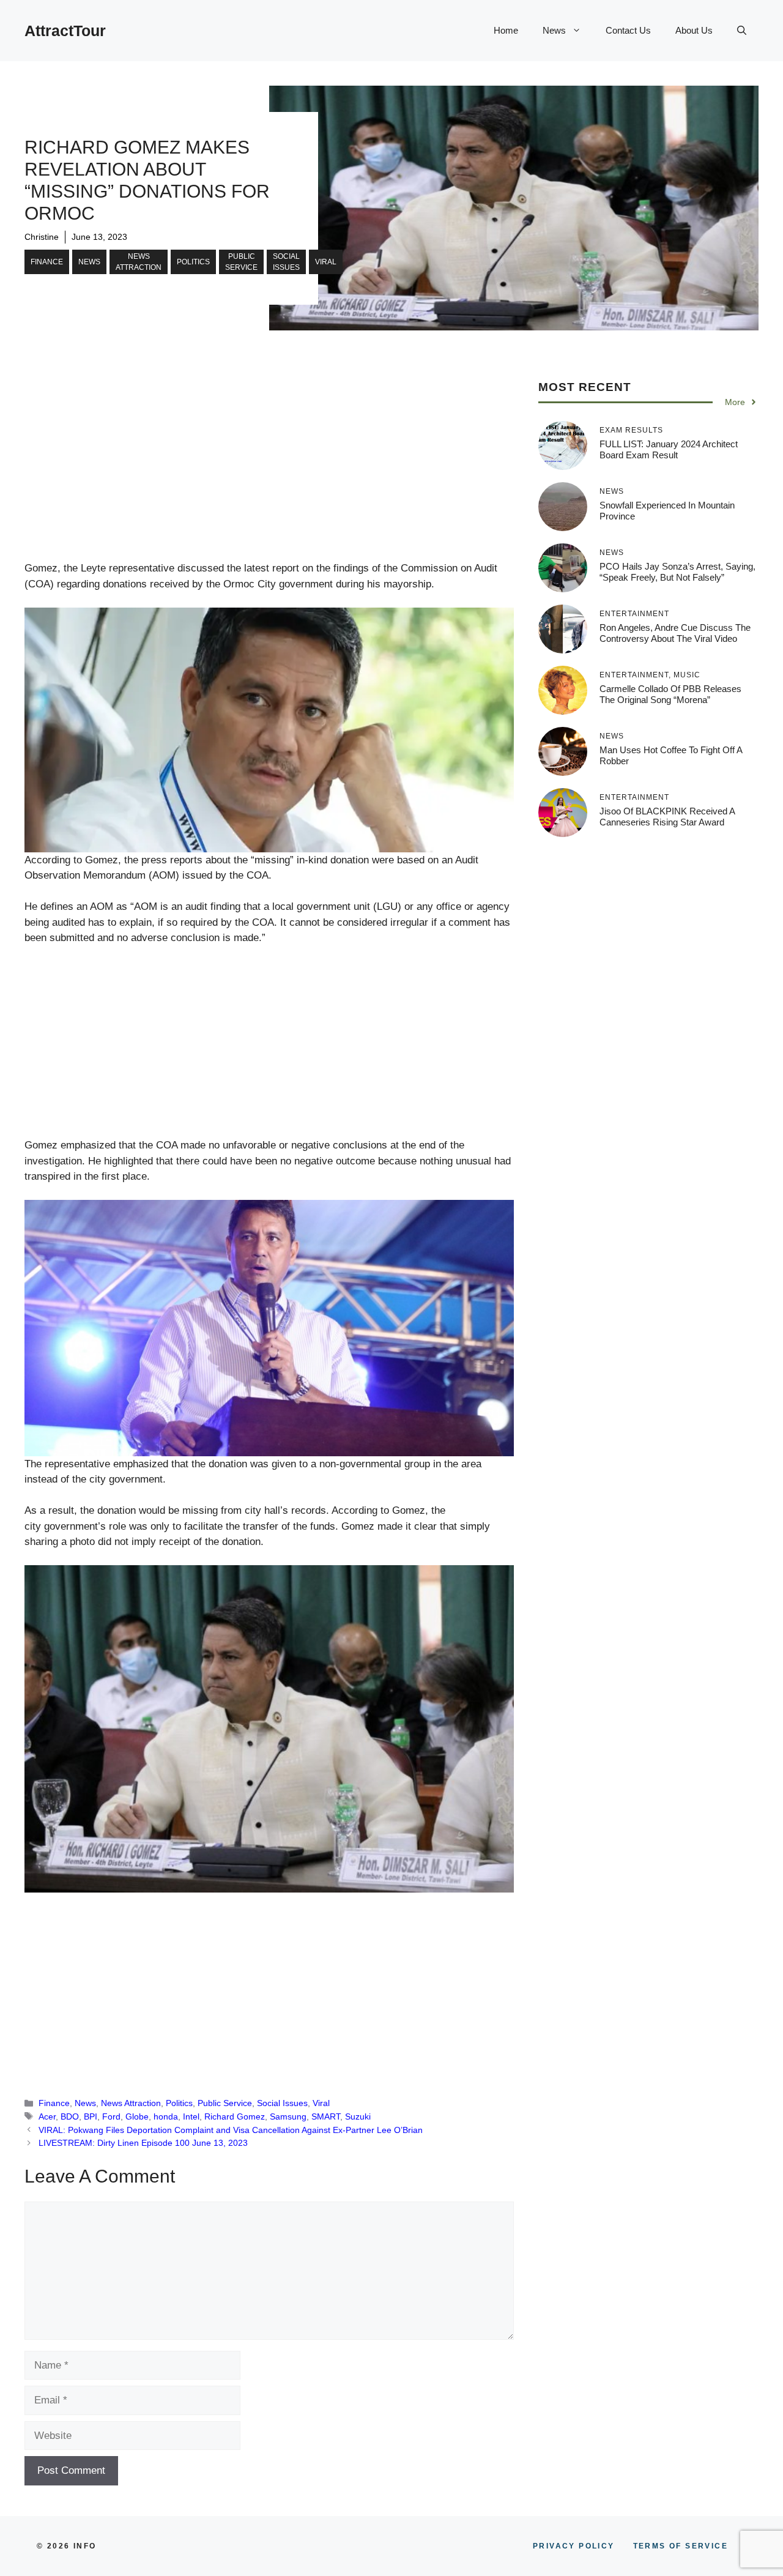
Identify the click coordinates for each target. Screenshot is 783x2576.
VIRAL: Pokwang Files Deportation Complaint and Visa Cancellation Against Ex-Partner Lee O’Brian (231, 2130)
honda (166, 2116)
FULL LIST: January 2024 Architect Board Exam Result (669, 449)
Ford (111, 2116)
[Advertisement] (269, 470)
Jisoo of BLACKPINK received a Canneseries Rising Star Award (667, 817)
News (554, 30)
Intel (191, 2116)
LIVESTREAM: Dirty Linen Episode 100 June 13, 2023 (143, 2143)
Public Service (241, 262)
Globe (137, 2116)
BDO (70, 2116)
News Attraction (139, 262)
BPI (91, 2116)
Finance (47, 262)
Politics (193, 262)
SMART (326, 2116)
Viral (326, 262)
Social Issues (286, 262)
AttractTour (65, 31)
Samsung (288, 2116)
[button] (742, 31)
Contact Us (628, 30)
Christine (42, 237)
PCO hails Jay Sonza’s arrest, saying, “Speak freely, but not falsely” (677, 572)
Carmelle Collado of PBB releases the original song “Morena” (670, 694)
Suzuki (358, 2116)
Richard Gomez (235, 2116)
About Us (694, 30)
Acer (47, 2116)
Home (506, 30)
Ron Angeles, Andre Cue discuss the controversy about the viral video (675, 633)
